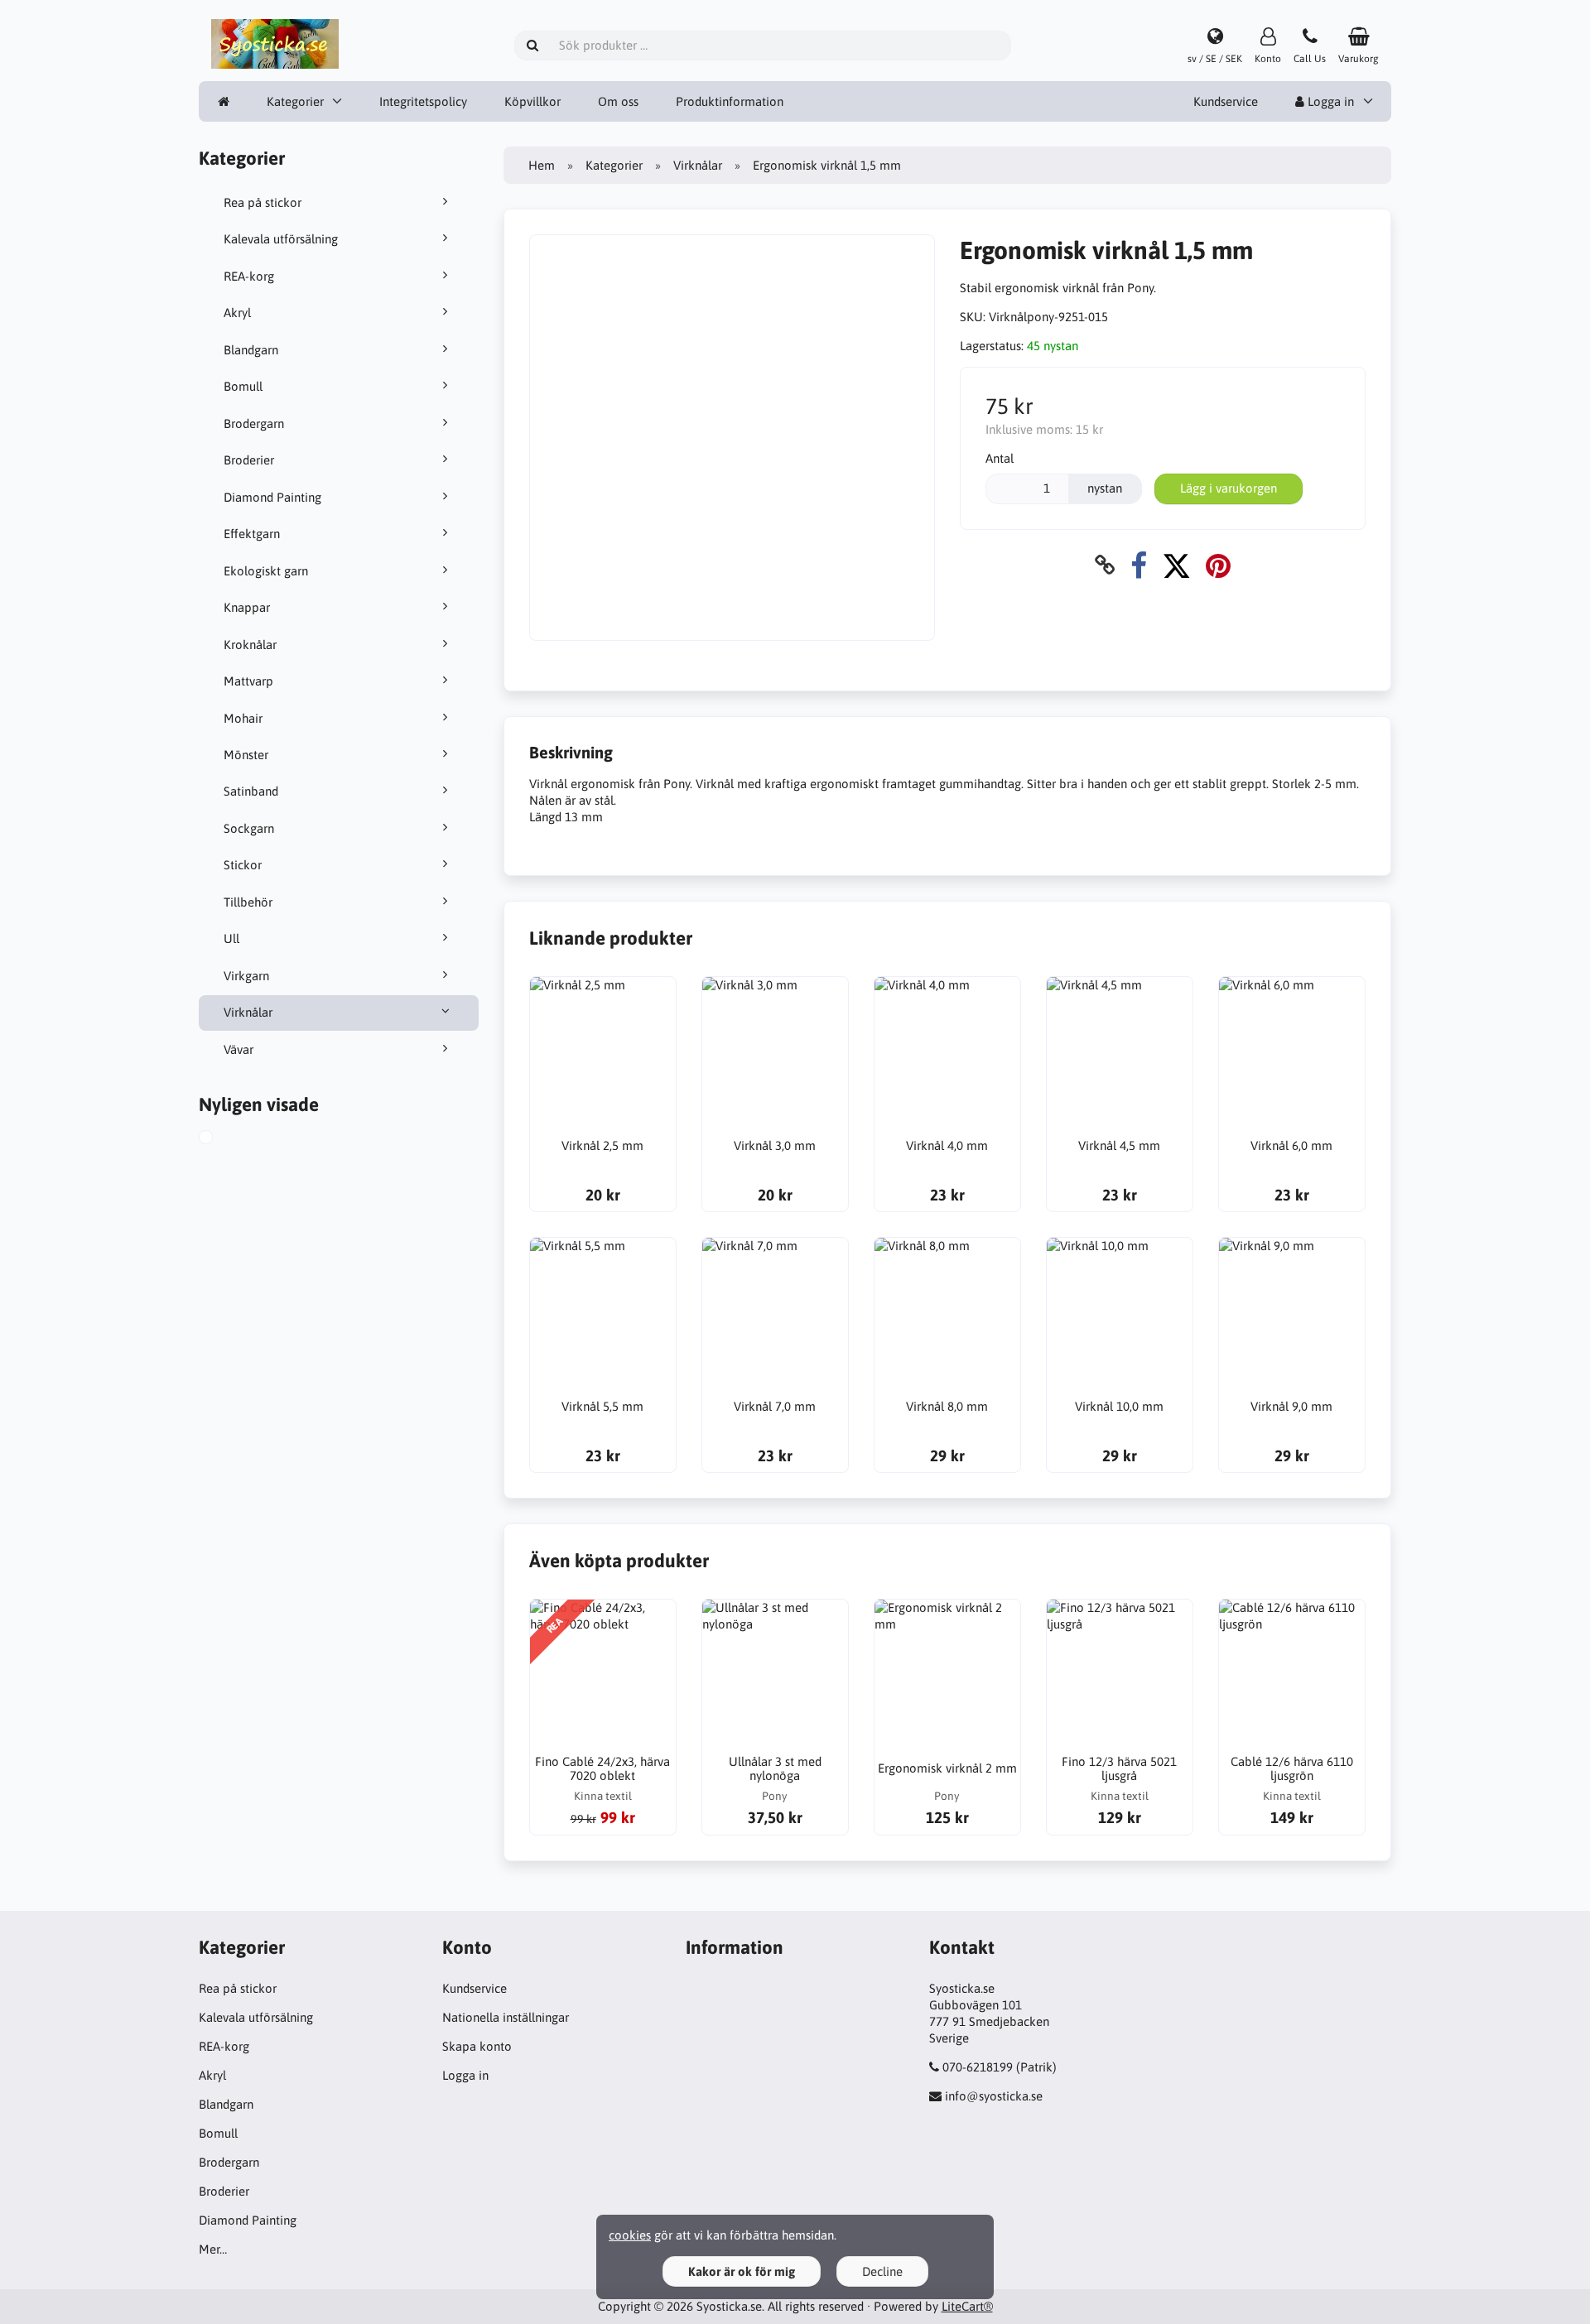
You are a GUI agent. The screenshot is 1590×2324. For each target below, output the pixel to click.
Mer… (213, 2249)
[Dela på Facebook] (1139, 565)
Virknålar (248, 1012)
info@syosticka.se (994, 2096)
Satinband (251, 791)
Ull (231, 938)
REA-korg (249, 276)
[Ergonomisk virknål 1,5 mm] (224, 1139)
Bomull (243, 386)
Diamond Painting (272, 497)
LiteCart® (967, 2306)
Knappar (247, 607)
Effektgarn (252, 534)
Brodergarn (254, 423)
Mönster (246, 755)
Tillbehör (248, 902)
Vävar (238, 1049)
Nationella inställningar (506, 2017)
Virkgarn (246, 976)
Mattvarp (248, 681)
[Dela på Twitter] (1176, 565)
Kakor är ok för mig (742, 2271)
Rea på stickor (263, 202)
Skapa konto (477, 2046)
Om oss (618, 101)
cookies (630, 2235)
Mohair (243, 718)
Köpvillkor (532, 101)
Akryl (237, 313)
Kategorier (295, 101)
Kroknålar (250, 645)
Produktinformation (730, 101)
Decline (882, 2271)
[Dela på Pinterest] (1218, 565)
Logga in (1329, 101)
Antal (1000, 458)
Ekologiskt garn (266, 571)
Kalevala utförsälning (281, 239)
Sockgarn (249, 828)
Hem (542, 165)
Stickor (243, 865)
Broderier (249, 460)
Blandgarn (251, 350)
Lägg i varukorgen (1229, 488)
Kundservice (1226, 101)
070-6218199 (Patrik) (1000, 2067)
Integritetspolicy (423, 101)
